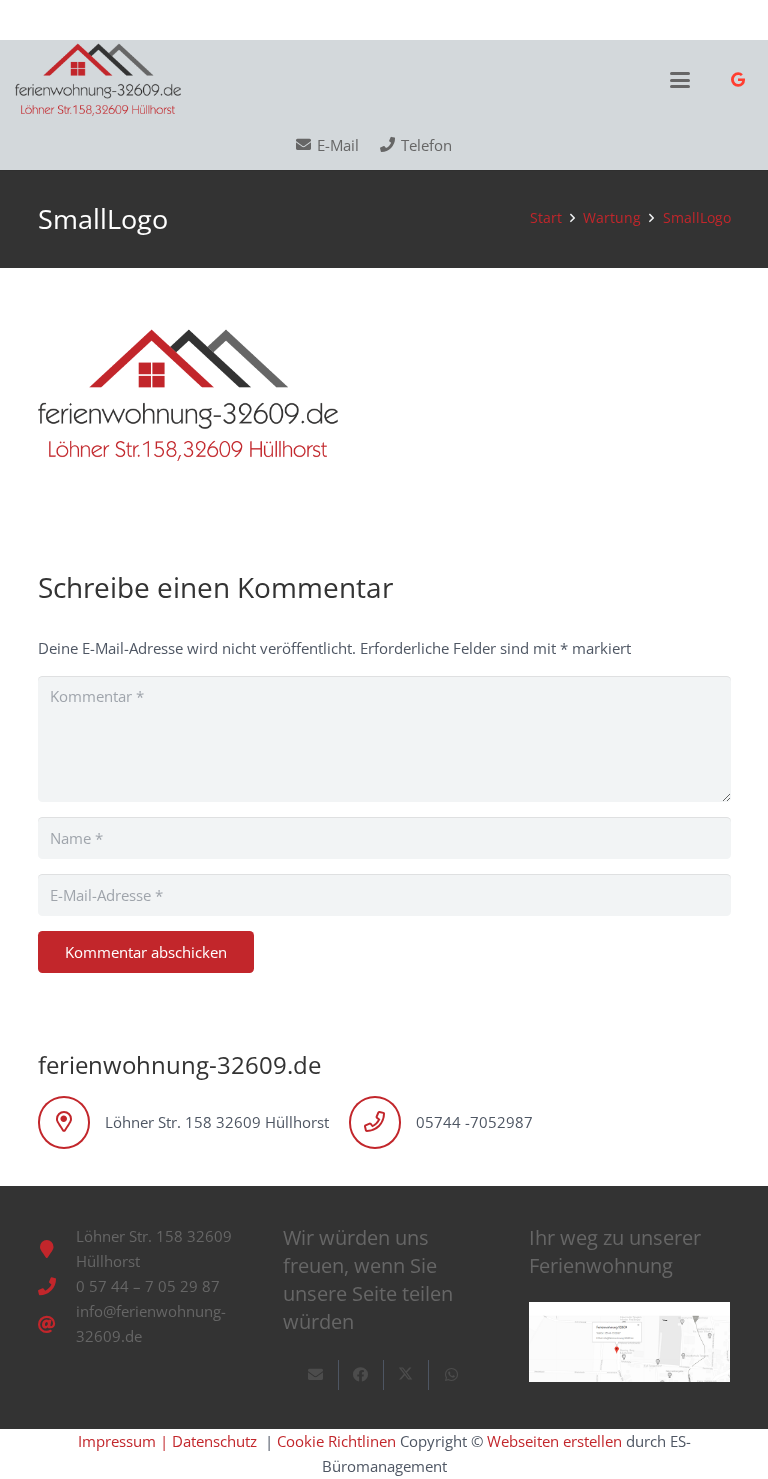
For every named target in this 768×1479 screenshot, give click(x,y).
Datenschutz (216, 1441)
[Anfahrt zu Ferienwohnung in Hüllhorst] (629, 1342)
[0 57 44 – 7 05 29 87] (57, 1286)
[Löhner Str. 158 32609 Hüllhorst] (57, 1249)
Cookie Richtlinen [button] (336, 1441)
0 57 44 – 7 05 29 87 (148, 1286)
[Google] (738, 80)
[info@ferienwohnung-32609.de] (57, 1324)
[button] (680, 80)
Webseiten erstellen (556, 1441)
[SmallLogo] (98, 80)
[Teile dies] (361, 1375)
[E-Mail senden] (316, 1375)
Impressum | (123, 1441)
